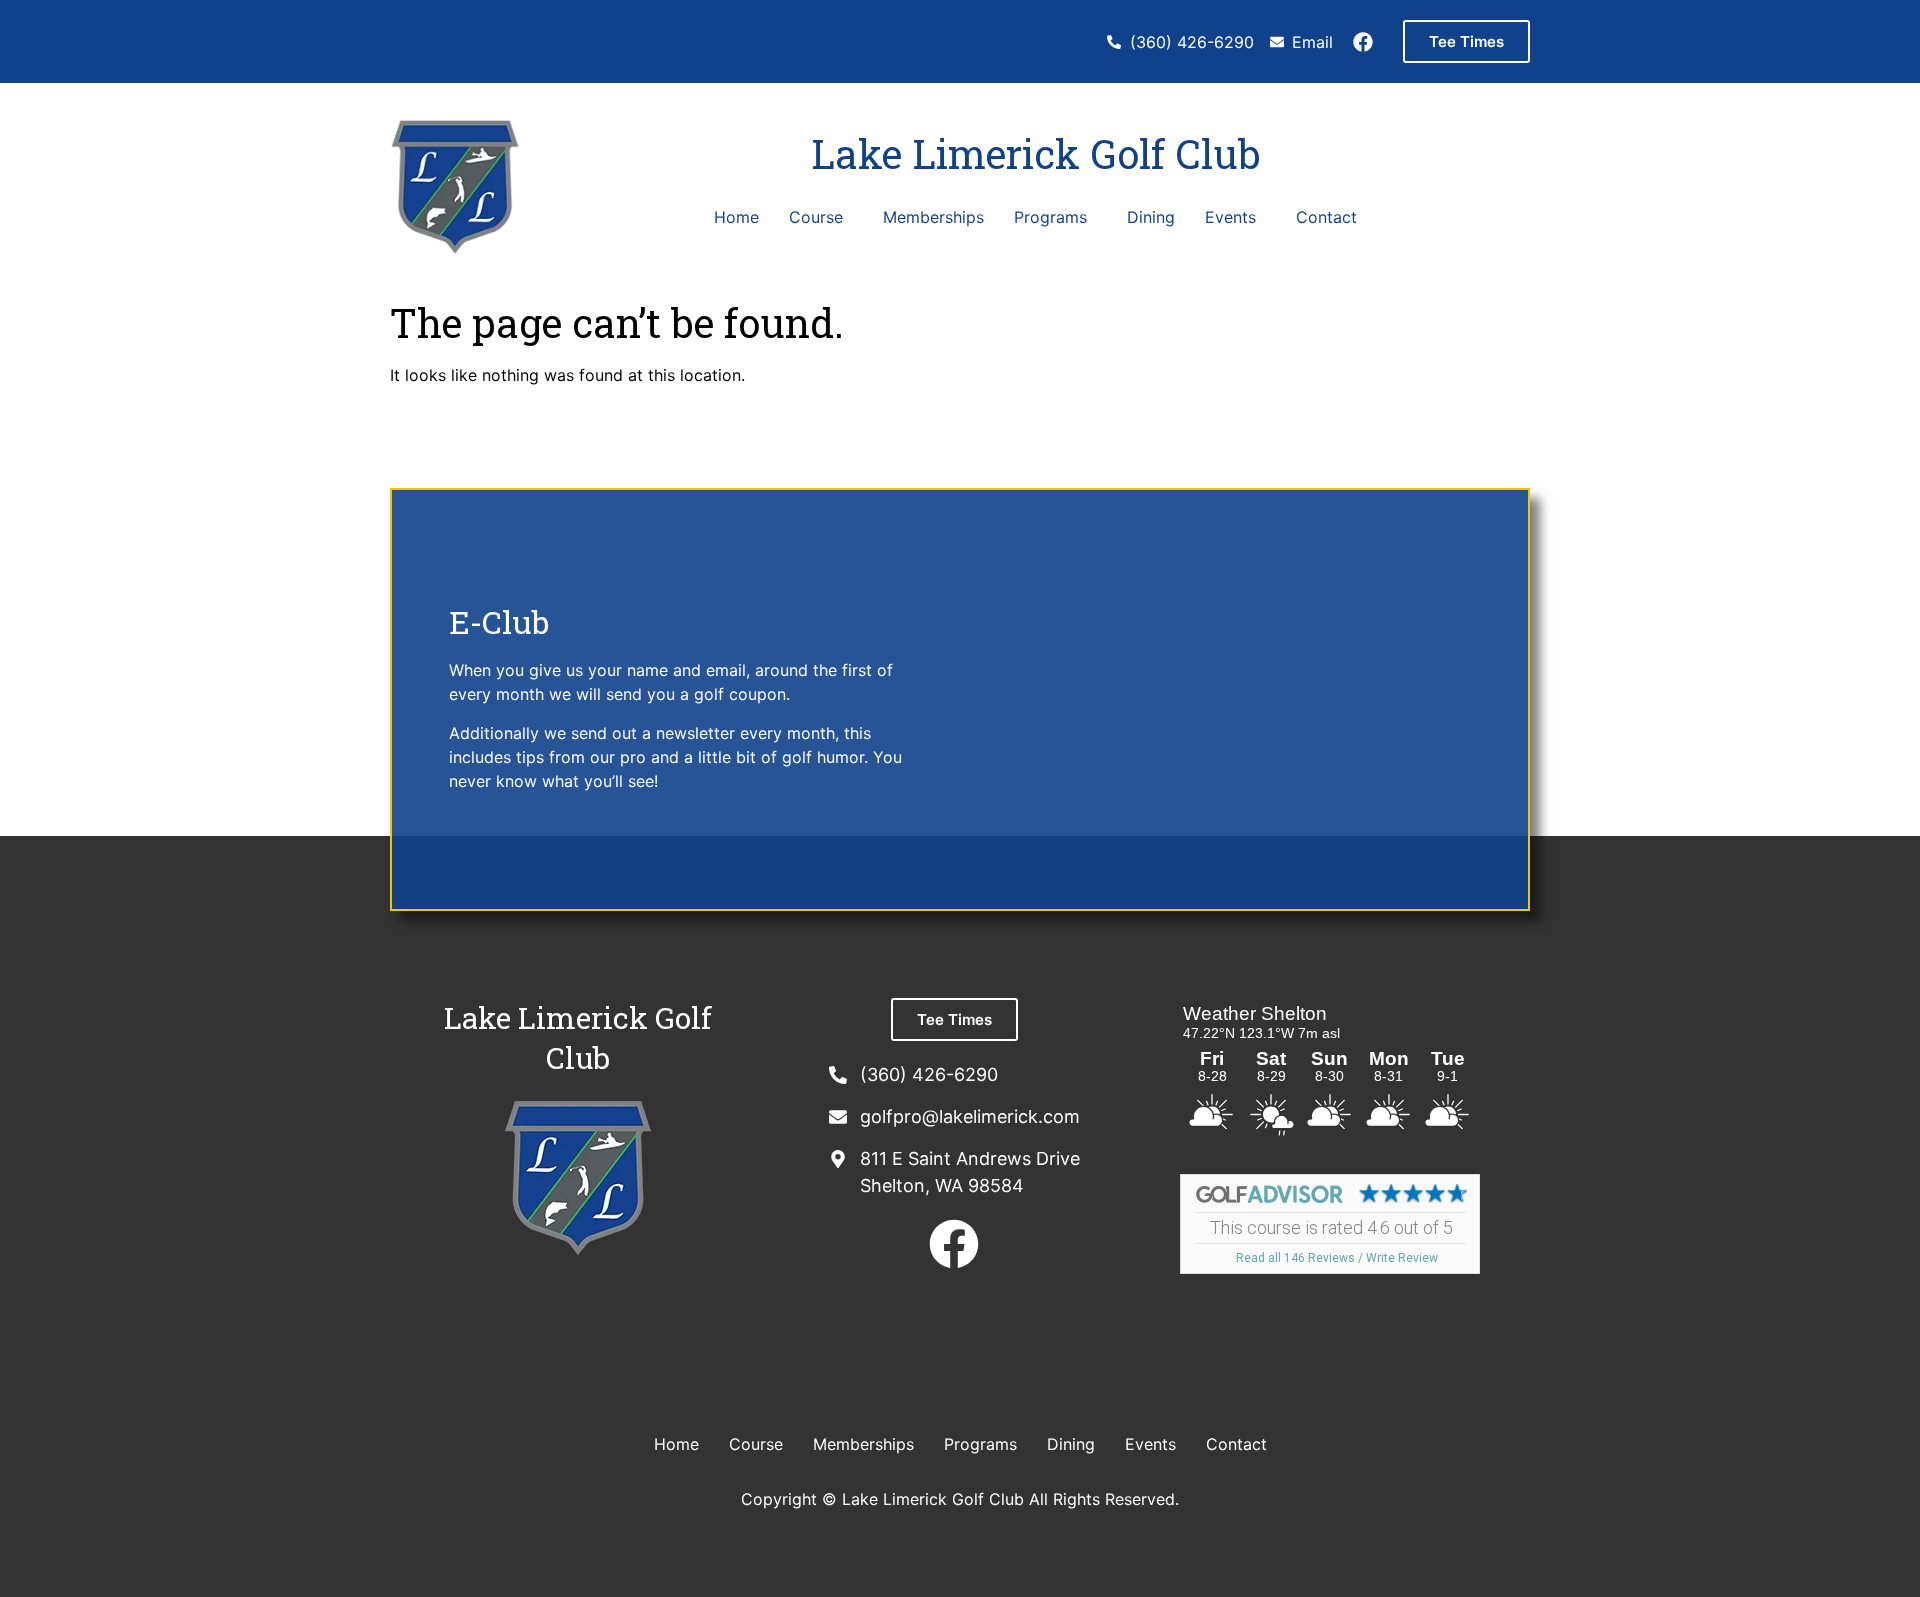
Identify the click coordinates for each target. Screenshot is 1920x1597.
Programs (1050, 217)
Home (736, 217)
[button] (821, 217)
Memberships (933, 217)
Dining (1151, 217)
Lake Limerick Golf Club (1035, 153)
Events (1230, 217)
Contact (1326, 217)
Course (816, 217)
